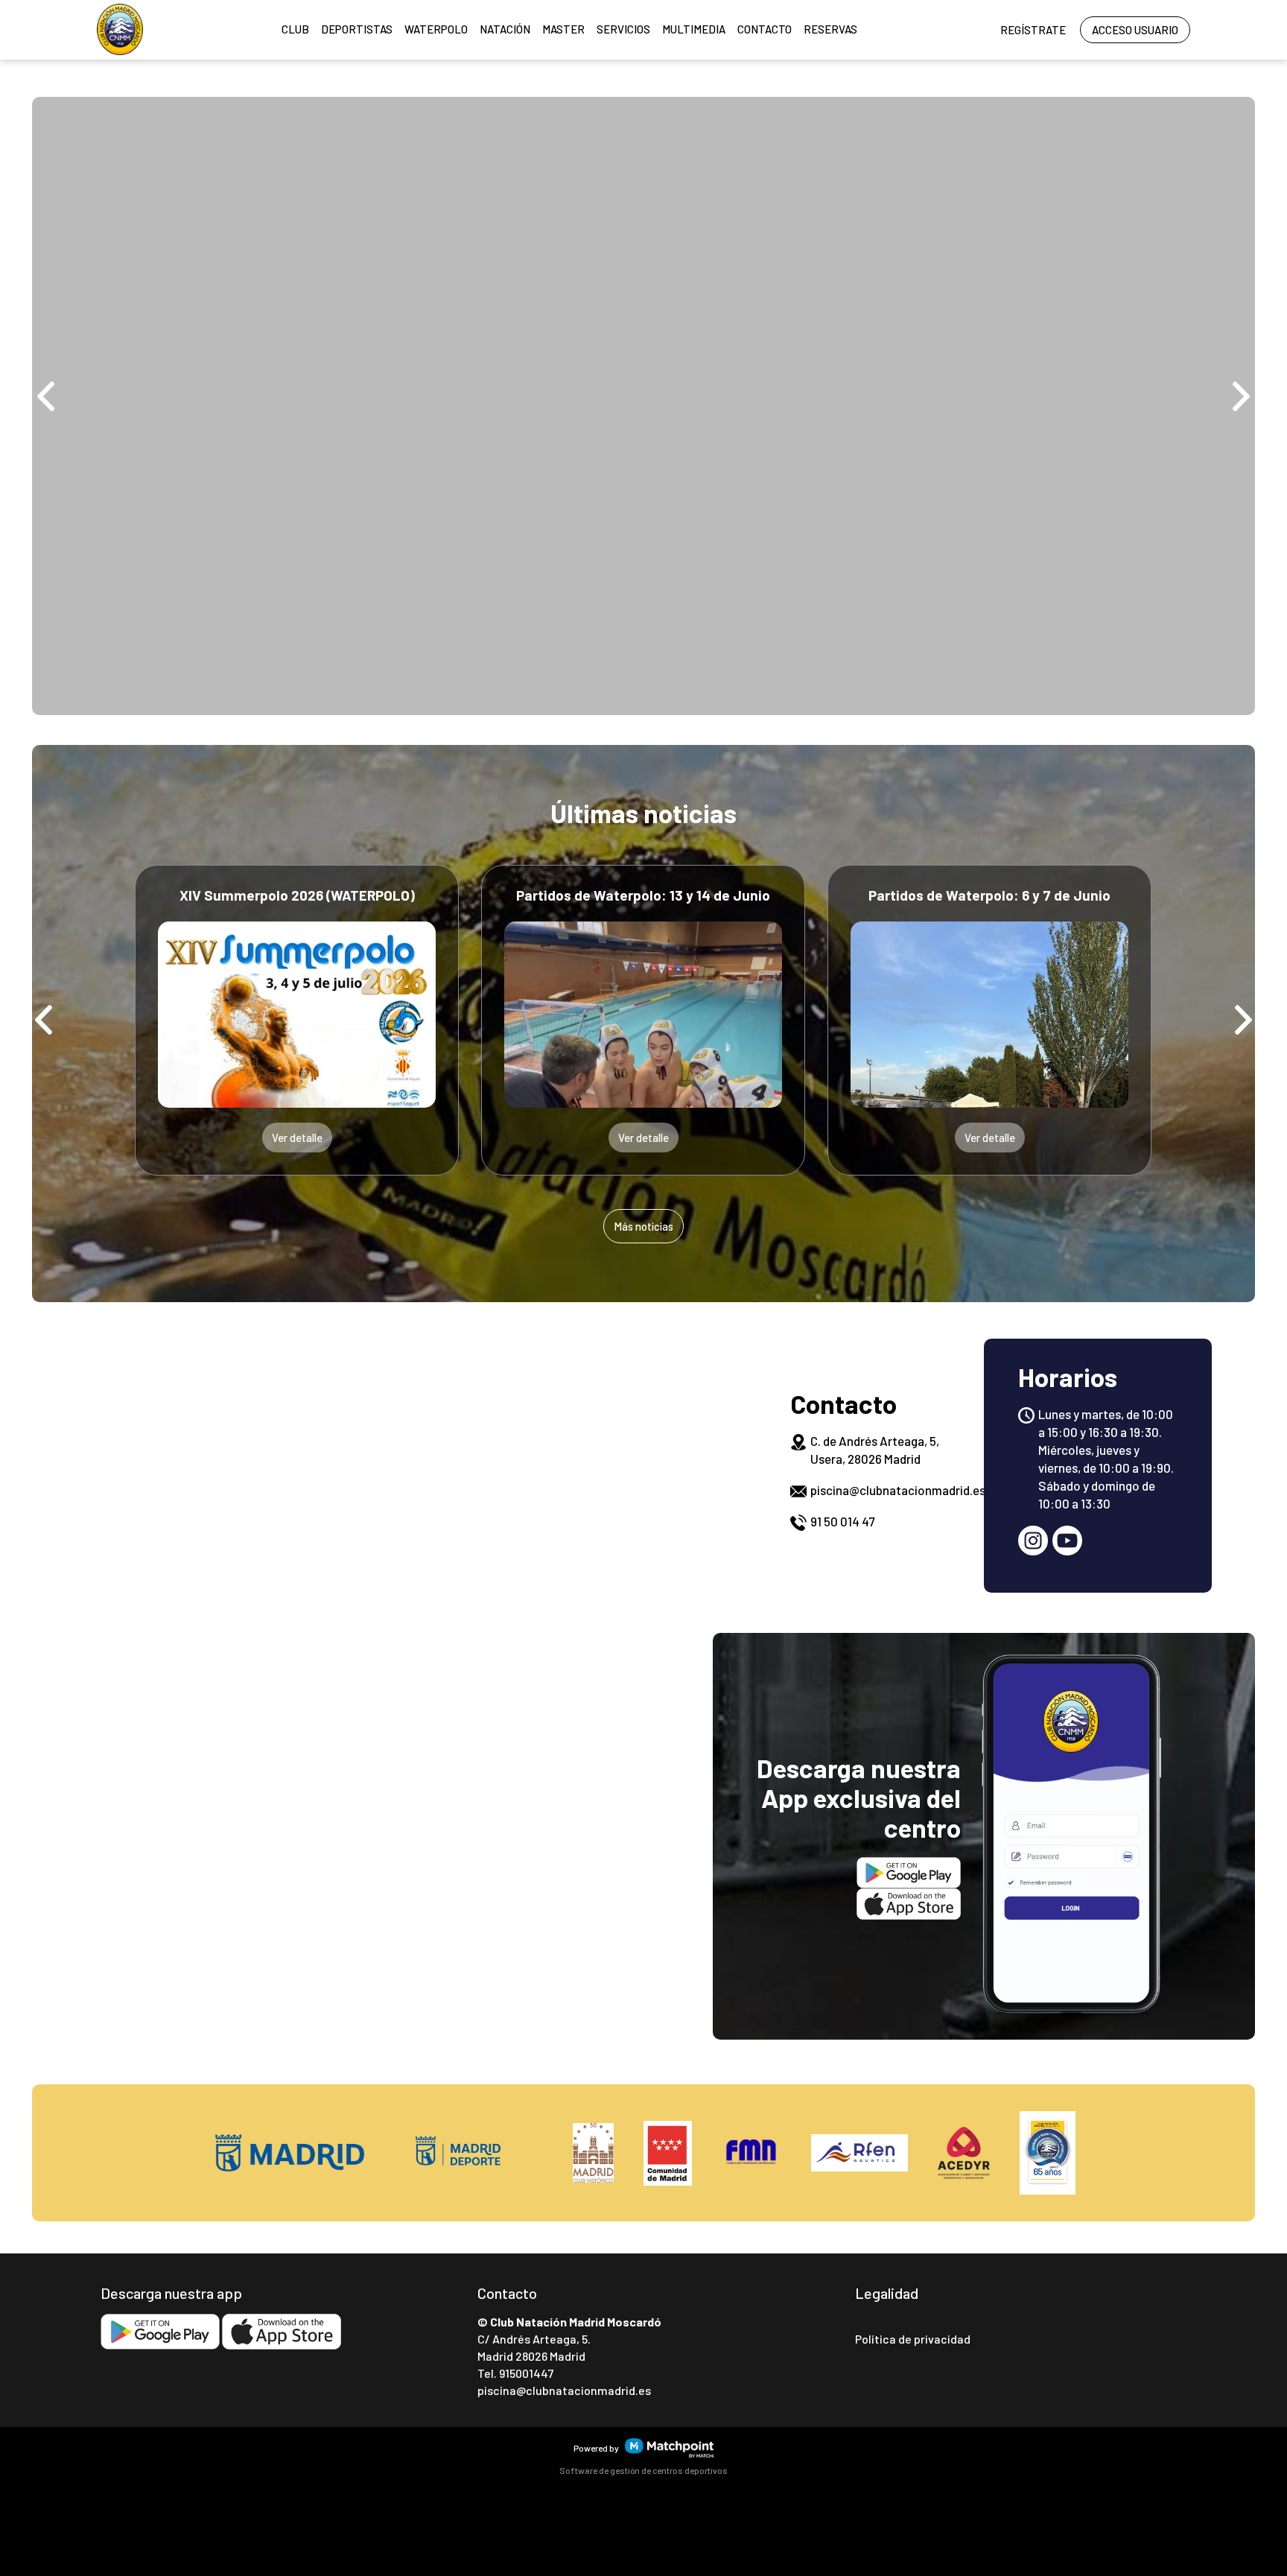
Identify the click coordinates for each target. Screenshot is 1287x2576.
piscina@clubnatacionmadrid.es (898, 1490)
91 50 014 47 (842, 1521)
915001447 (526, 2374)
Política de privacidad (913, 2339)
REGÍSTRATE (1033, 30)
